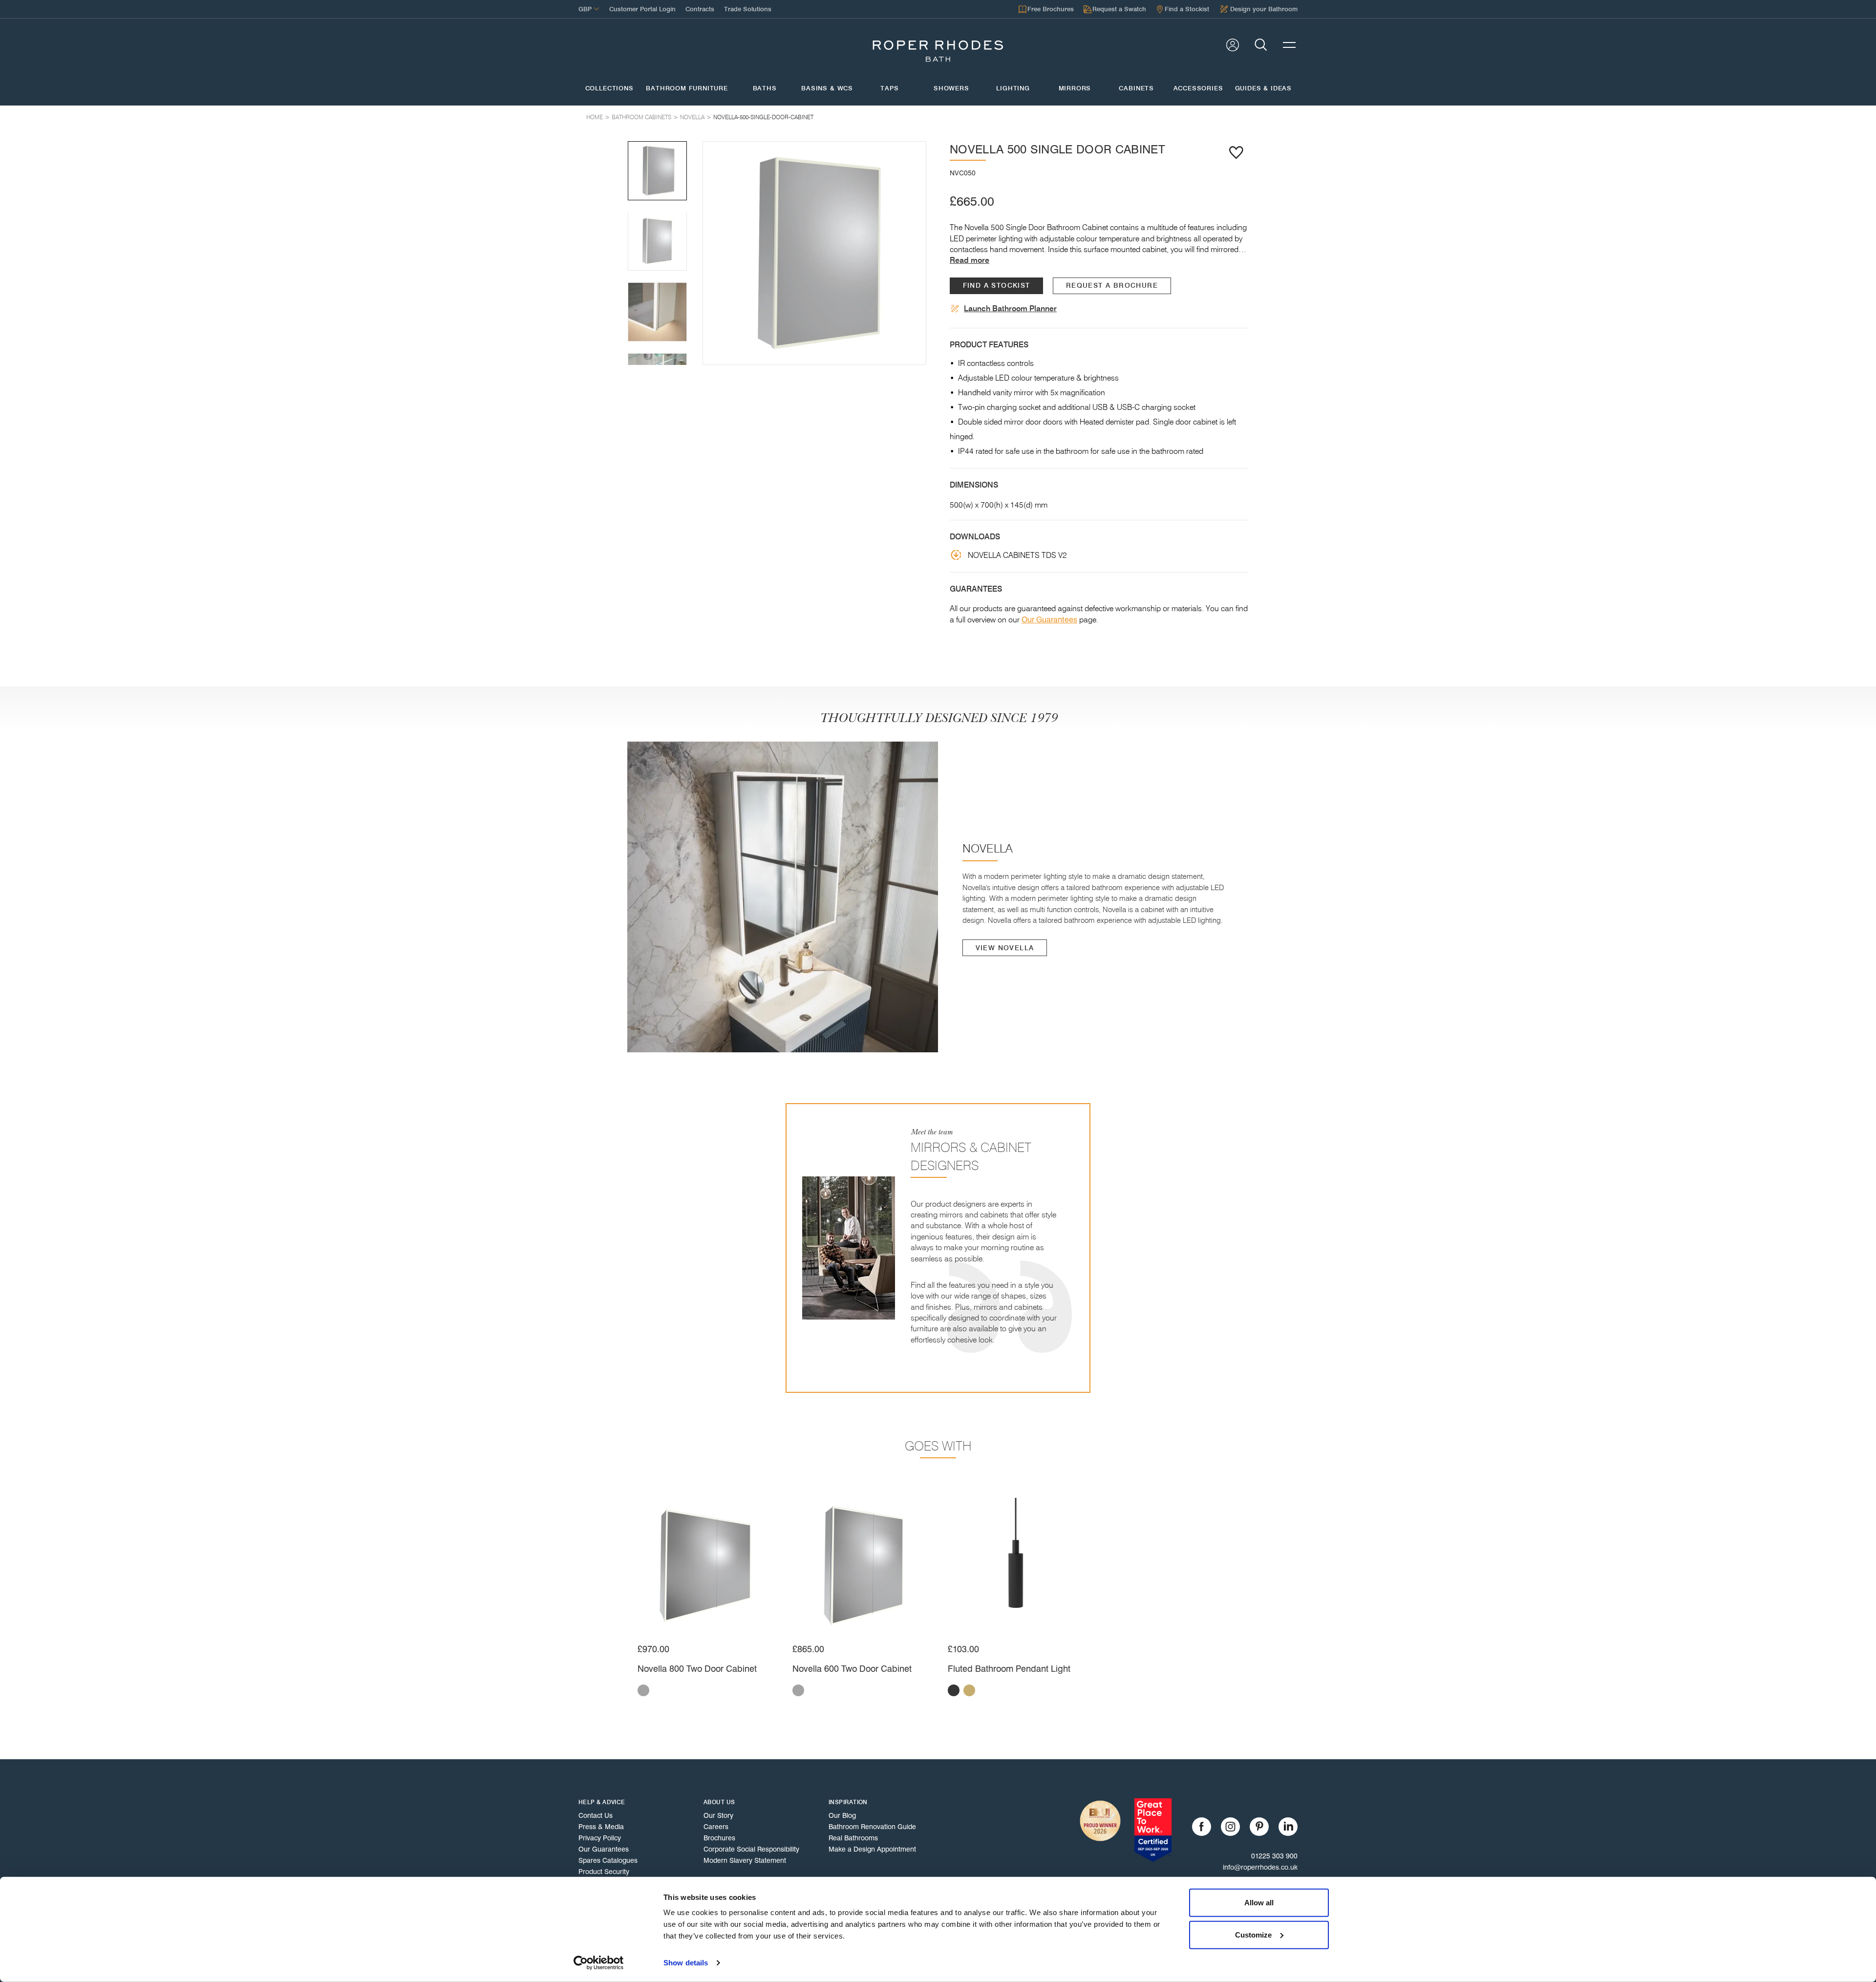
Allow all (1259, 1903)
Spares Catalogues (608, 1860)
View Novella (1005, 948)
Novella (692, 117)
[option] (814, 253)
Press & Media (601, 1827)
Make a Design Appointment (872, 1849)
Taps (889, 88)
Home (595, 117)
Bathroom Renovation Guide (872, 1827)
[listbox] (814, 253)
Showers (951, 88)
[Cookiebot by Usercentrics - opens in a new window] (599, 1963)
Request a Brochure (1112, 286)
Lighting (1013, 88)
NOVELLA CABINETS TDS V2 (1017, 555)
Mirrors (1075, 88)
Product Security (604, 1872)
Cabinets (1136, 88)
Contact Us (596, 1815)
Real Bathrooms (853, 1838)
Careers (716, 1827)
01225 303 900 (1274, 1856)
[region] (814, 253)
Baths (765, 88)
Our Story (718, 1815)
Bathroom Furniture (687, 88)
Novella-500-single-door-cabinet (763, 117)
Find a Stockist (997, 286)
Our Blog (842, 1815)
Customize (1253, 1934)
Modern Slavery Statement (745, 1860)
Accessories (1198, 88)
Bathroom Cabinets (641, 117)
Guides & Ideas (1263, 88)
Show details (686, 1963)
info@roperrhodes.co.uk (1260, 1867)
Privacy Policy (600, 1838)
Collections (609, 88)
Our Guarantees (1049, 620)
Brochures (719, 1838)
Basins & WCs (827, 88)
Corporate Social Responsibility (751, 1849)
